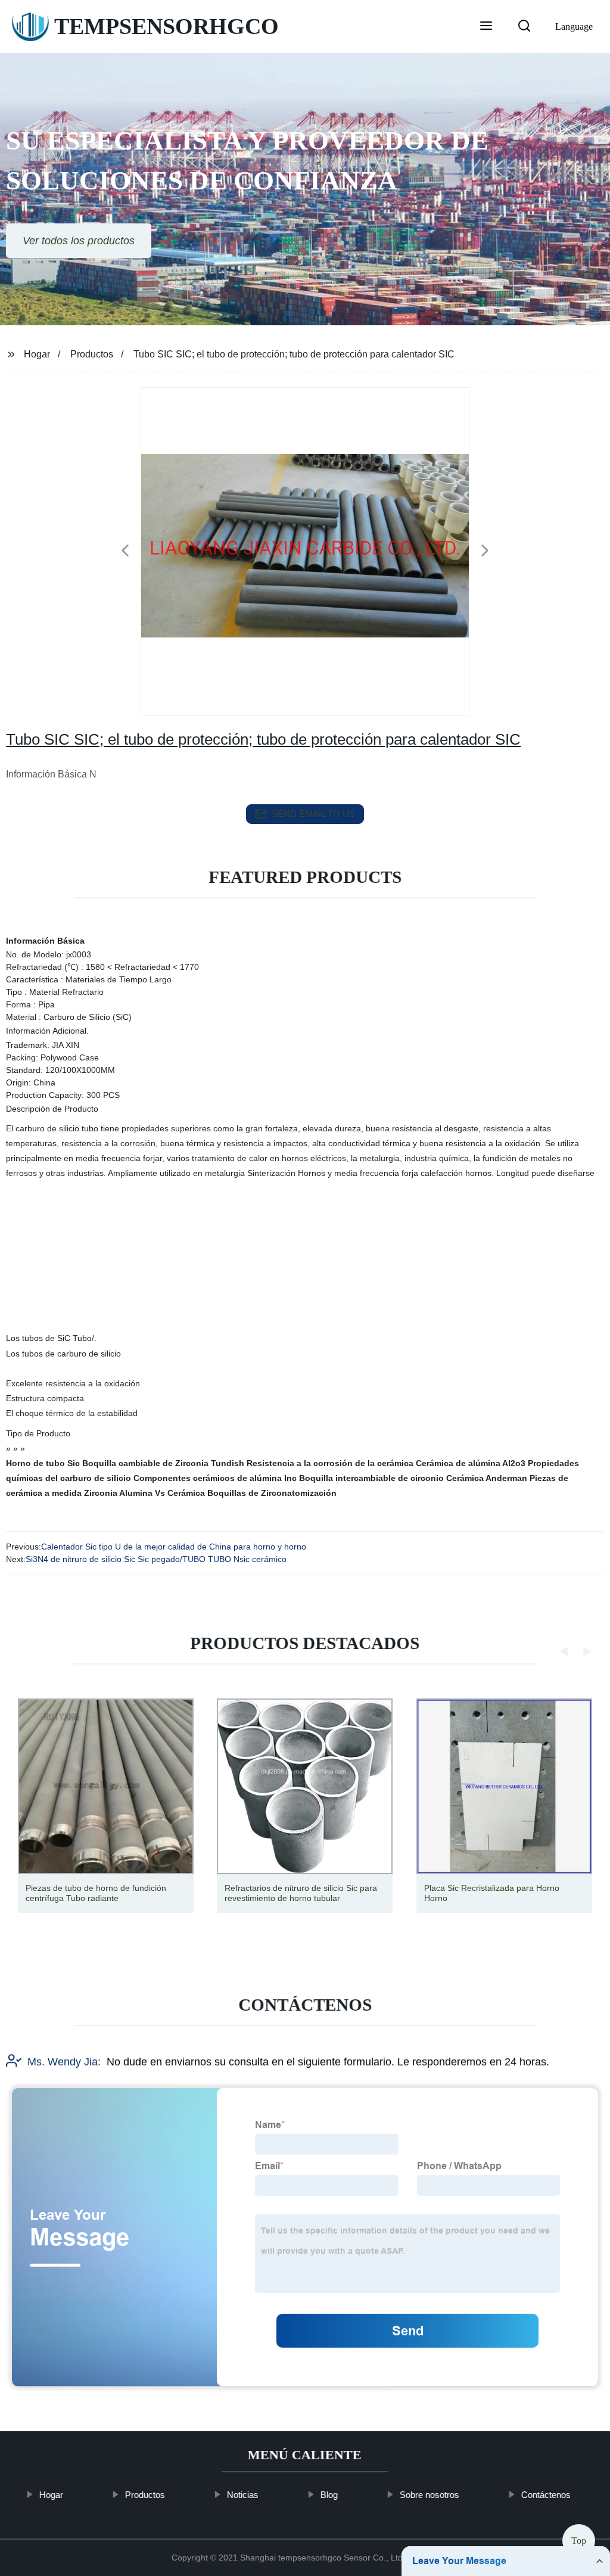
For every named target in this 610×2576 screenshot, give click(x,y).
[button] (486, 27)
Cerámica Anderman (487, 1478)
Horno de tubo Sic (43, 1463)
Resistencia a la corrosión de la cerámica (330, 1463)
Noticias (243, 2495)
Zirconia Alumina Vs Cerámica (144, 1493)
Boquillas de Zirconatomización (272, 1493)
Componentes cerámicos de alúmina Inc (215, 1478)
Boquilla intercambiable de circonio (371, 1478)
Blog (329, 2495)
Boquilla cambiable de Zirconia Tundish (163, 1463)
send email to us (313, 813)
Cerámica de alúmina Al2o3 (471, 1463)
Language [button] (574, 27)
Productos (92, 354)
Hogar (37, 354)
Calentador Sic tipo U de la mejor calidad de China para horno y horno (174, 1547)
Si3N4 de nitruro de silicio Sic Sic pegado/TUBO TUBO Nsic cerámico (156, 1559)
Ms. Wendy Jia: (64, 2062)
